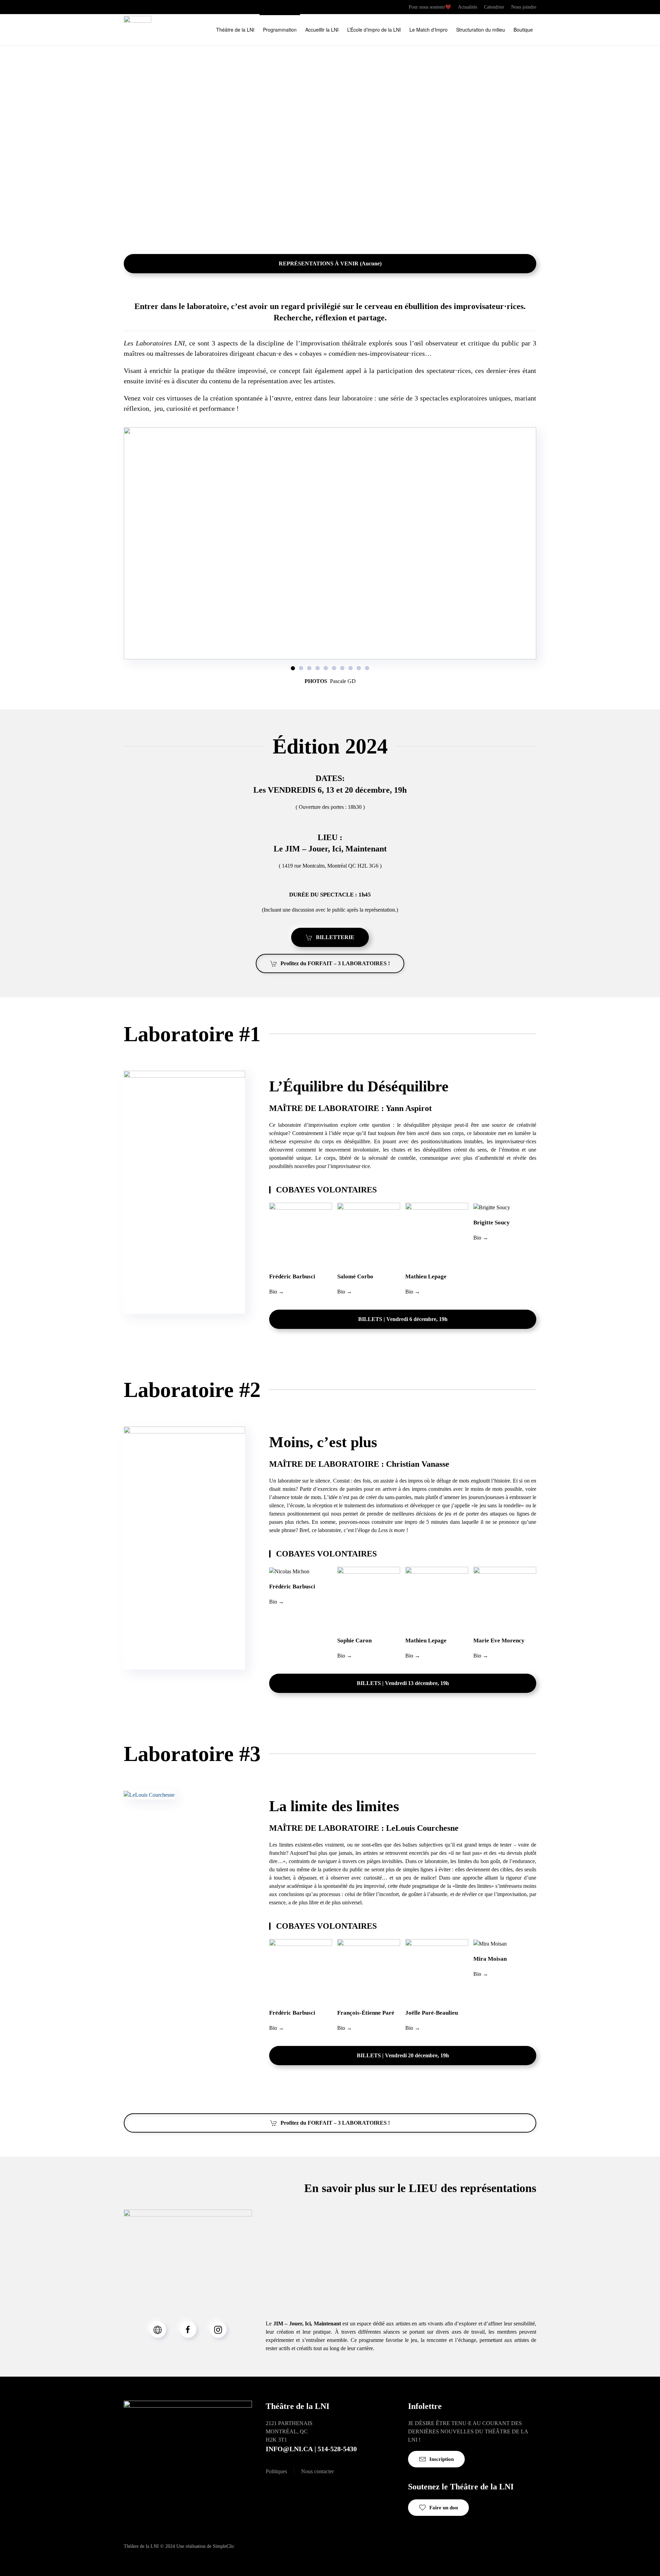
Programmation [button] (280, 30)
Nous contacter (317, 2471)
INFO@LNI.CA (289, 2449)
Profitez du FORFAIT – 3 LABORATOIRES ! (335, 963)
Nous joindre (524, 7)
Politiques (276, 2471)
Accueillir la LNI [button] (322, 30)
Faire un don (444, 2508)
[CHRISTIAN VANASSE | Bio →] (184, 1547)
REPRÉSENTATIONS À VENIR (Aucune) (330, 263)
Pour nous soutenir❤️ (430, 7)
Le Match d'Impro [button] (428, 30)
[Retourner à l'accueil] (137, 30)
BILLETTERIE (335, 937)
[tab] (293, 668)
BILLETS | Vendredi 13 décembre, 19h (403, 1683)
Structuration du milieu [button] (481, 30)
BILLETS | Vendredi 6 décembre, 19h (403, 1319)
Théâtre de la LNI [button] (235, 30)
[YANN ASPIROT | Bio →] (184, 1192)
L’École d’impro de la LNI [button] (374, 30)
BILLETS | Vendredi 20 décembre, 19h (403, 2055)
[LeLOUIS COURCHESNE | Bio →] (149, 1795)
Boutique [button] (523, 30)
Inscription (442, 2459)
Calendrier (494, 7)
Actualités (467, 7)
